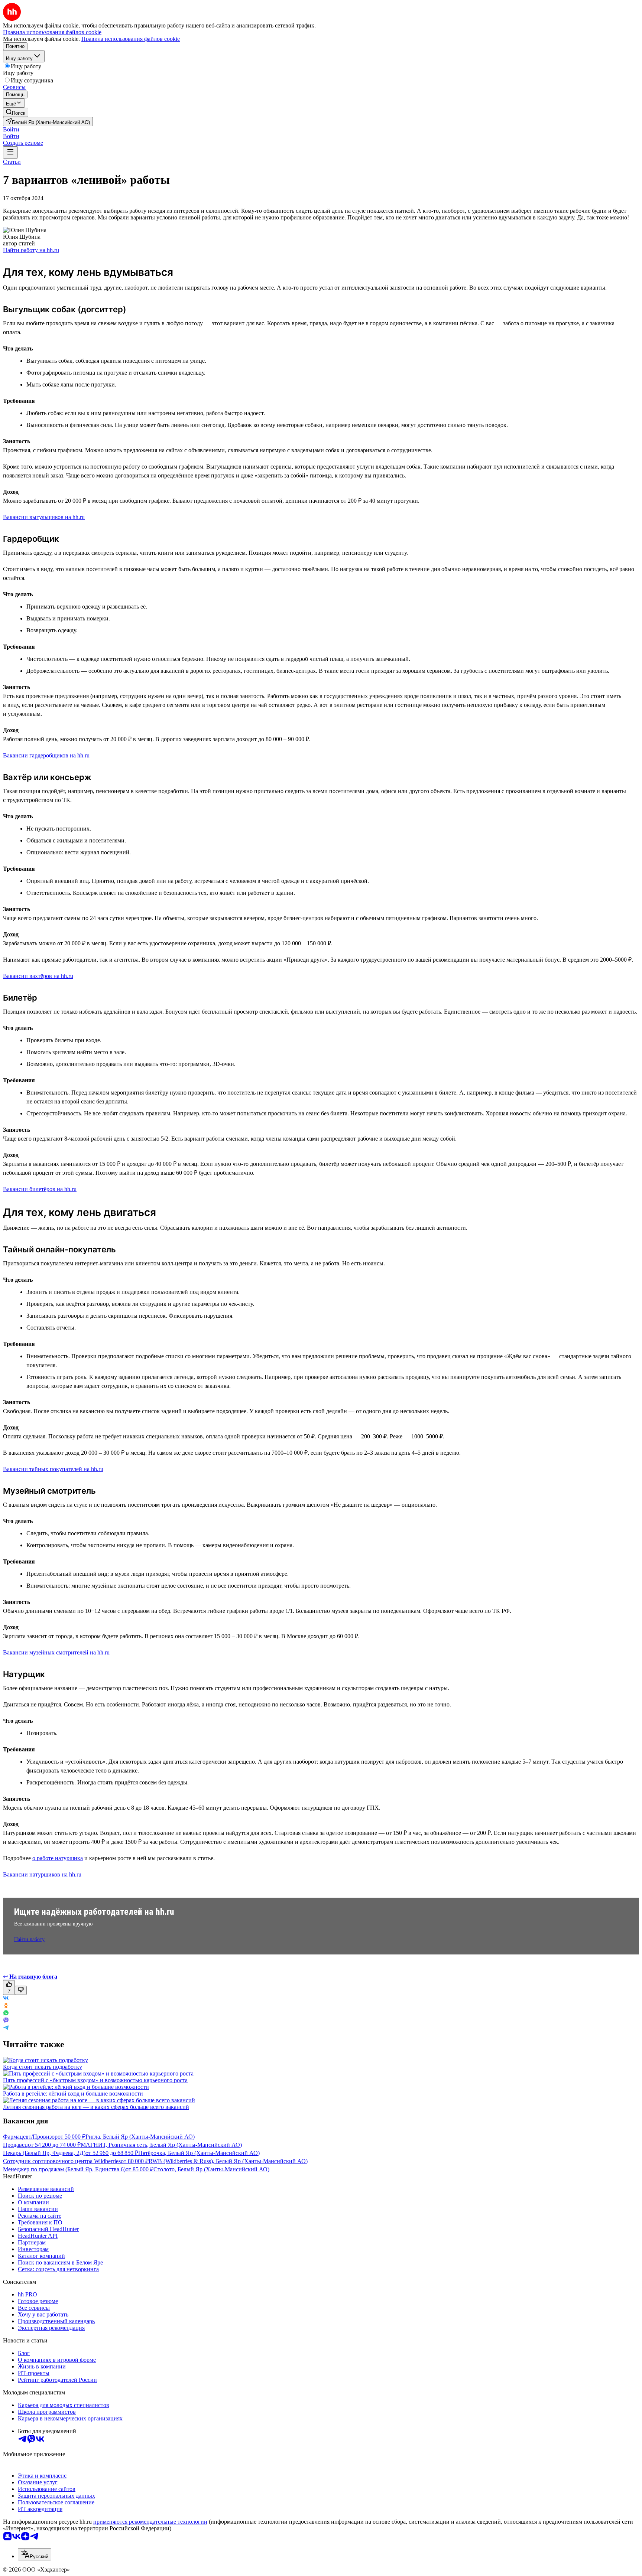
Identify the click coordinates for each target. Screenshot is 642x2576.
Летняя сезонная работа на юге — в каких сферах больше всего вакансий (96, 2107)
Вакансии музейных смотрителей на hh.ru (56, 1652)
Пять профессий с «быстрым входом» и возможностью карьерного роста (95, 2080)
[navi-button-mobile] (10, 152)
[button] (11, 129)
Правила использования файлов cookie (131, 39)
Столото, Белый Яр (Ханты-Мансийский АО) (211, 2169)
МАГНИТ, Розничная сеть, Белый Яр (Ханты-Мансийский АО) (161, 2145)
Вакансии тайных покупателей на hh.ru (53, 1469)
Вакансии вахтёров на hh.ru (38, 976)
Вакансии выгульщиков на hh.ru (44, 517)
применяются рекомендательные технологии (150, 2522)
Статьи (12, 162)
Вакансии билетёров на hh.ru (40, 1189)
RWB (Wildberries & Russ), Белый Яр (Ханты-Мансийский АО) (228, 2161)
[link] (16, 112)
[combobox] (35, 2554)
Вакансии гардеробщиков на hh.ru (46, 755)
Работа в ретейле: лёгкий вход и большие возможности (73, 2094)
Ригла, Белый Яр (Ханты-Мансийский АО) (140, 2137)
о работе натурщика (58, 1858)
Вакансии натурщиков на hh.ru (42, 1874)
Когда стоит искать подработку (43, 2067)
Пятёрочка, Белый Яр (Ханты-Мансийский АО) (199, 2153)
